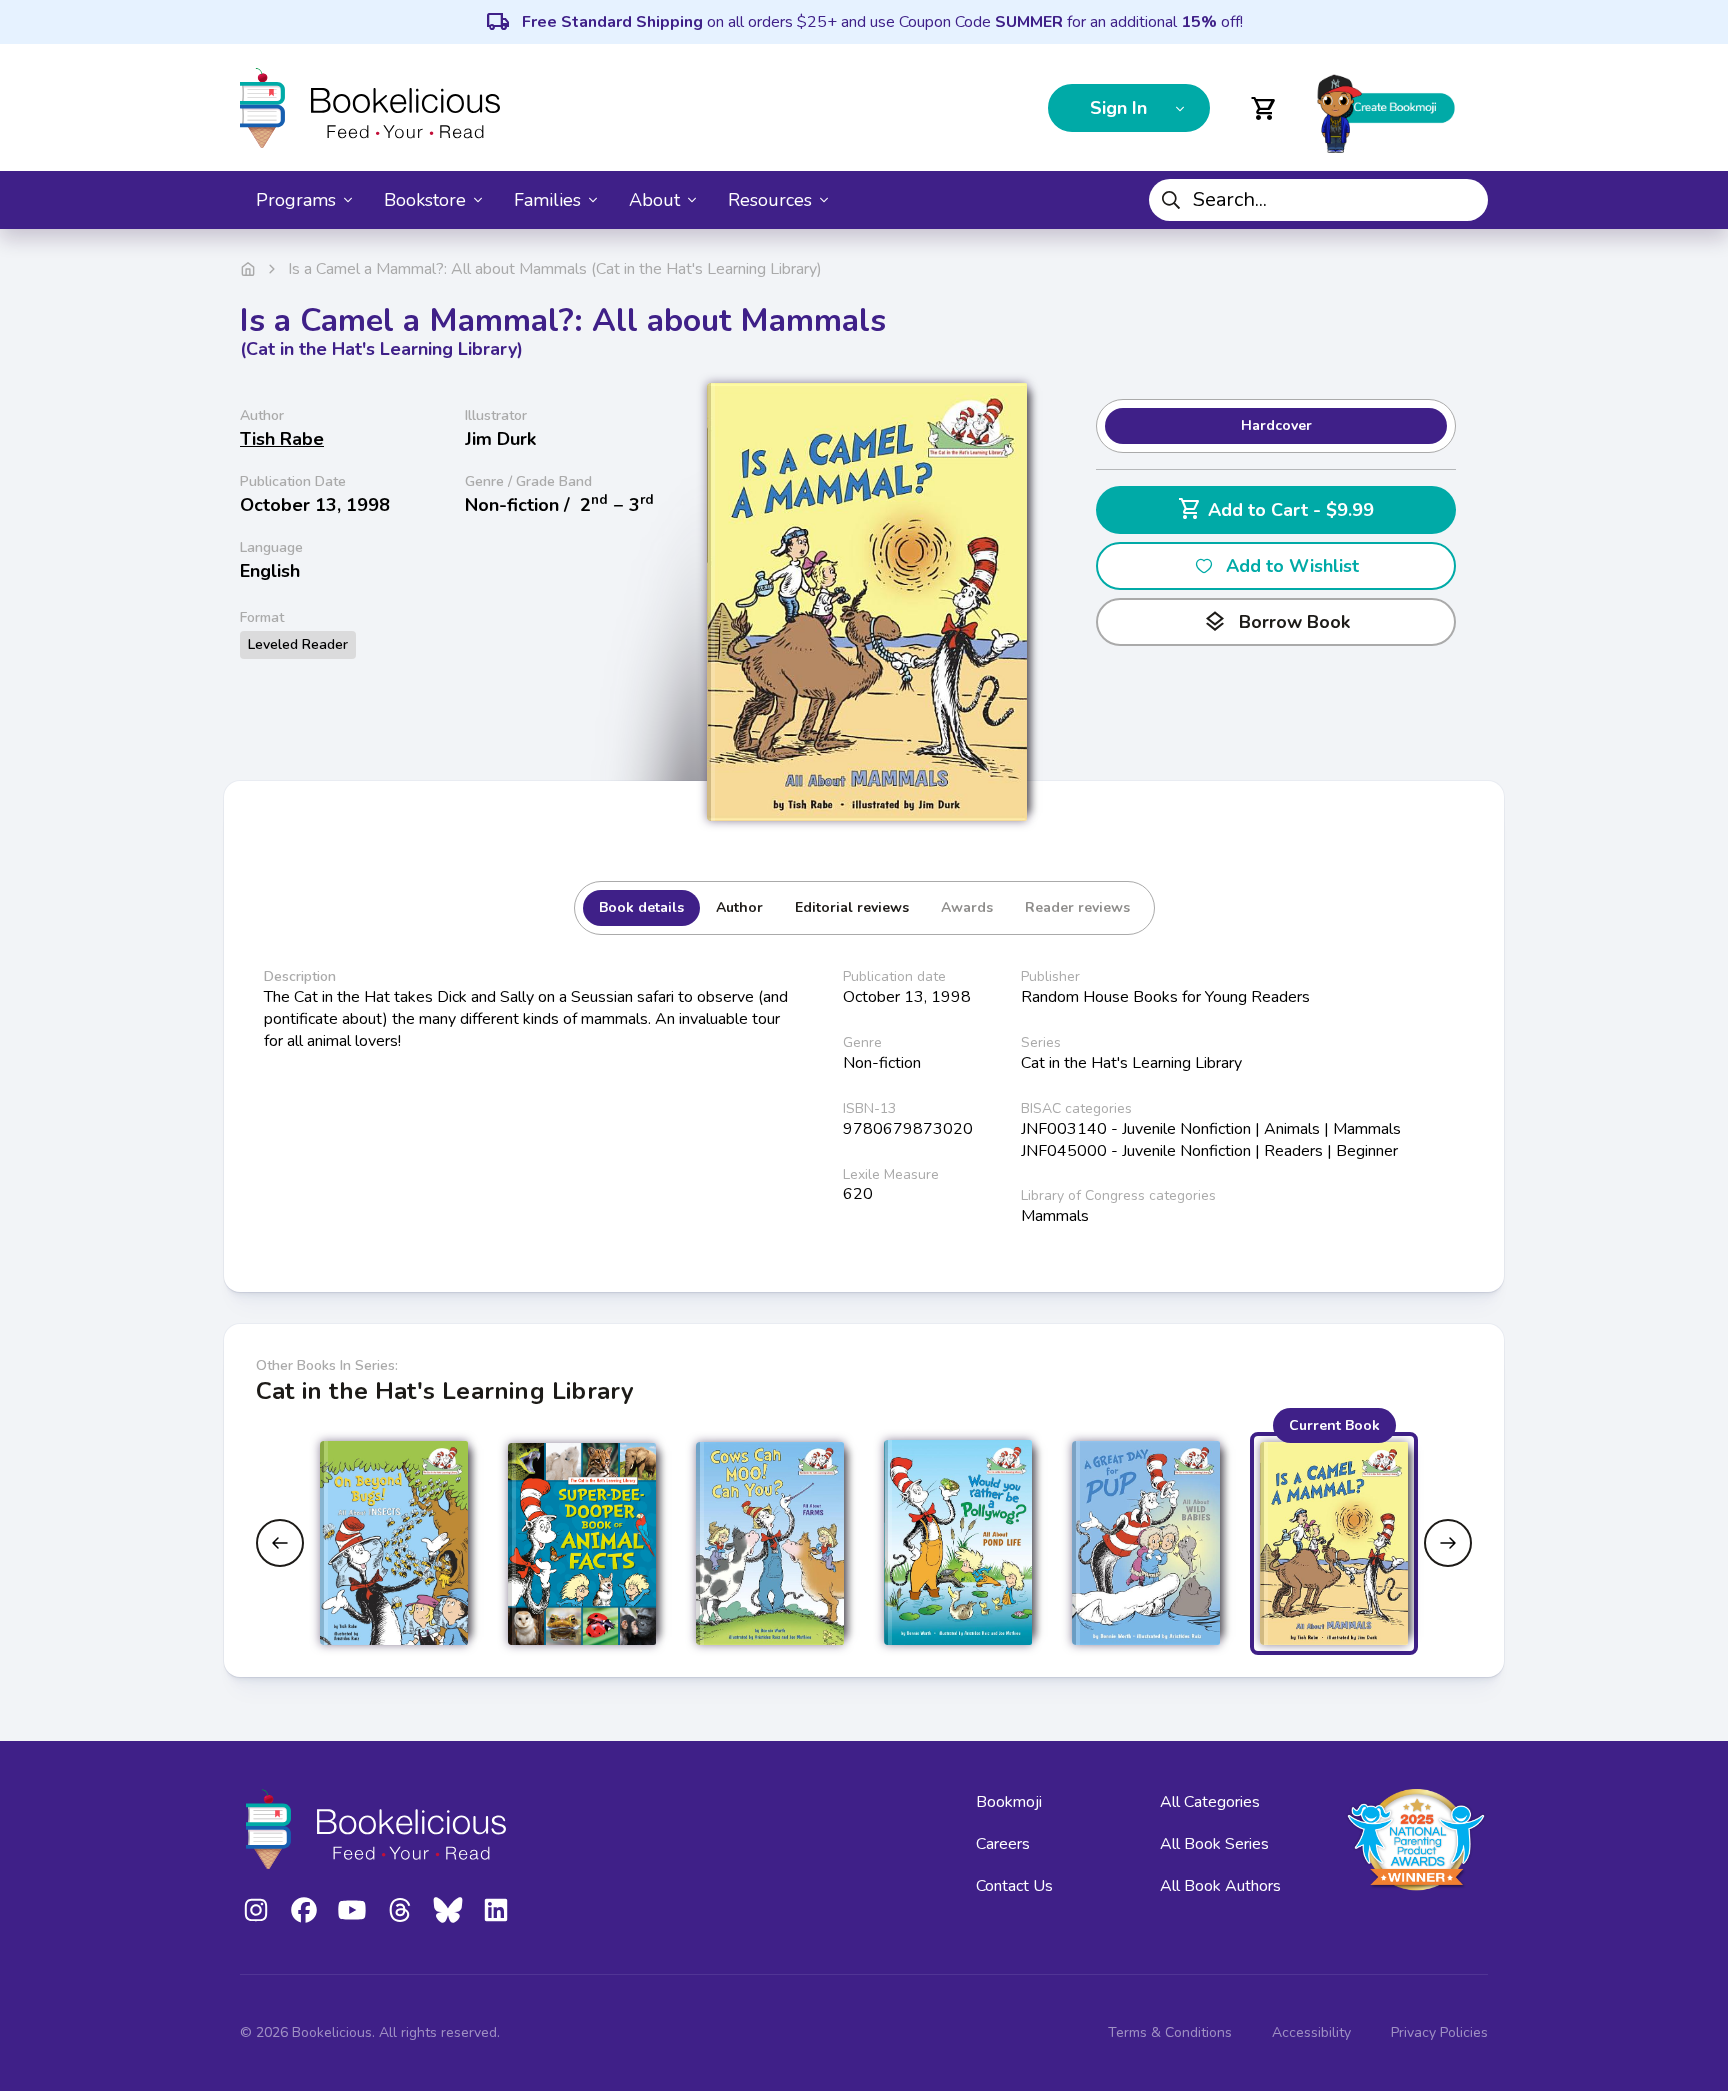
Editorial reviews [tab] (852, 907)
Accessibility (1311, 2032)
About (654, 200)
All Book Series (1214, 1844)
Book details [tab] (641, 907)
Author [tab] (739, 907)
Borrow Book (1276, 622)
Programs (296, 200)
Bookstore (425, 200)
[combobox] (1318, 200)
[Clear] (1465, 200)
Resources (770, 200)
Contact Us (1014, 1886)
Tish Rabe (282, 439)
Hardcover (1276, 425)
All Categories (1210, 1802)
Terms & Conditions (1170, 2032)
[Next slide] (1448, 1543)
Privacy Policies (1439, 2032)
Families (547, 200)
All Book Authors (1220, 1886)
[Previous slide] (280, 1543)
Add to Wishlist (1292, 566)
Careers (1003, 1844)
